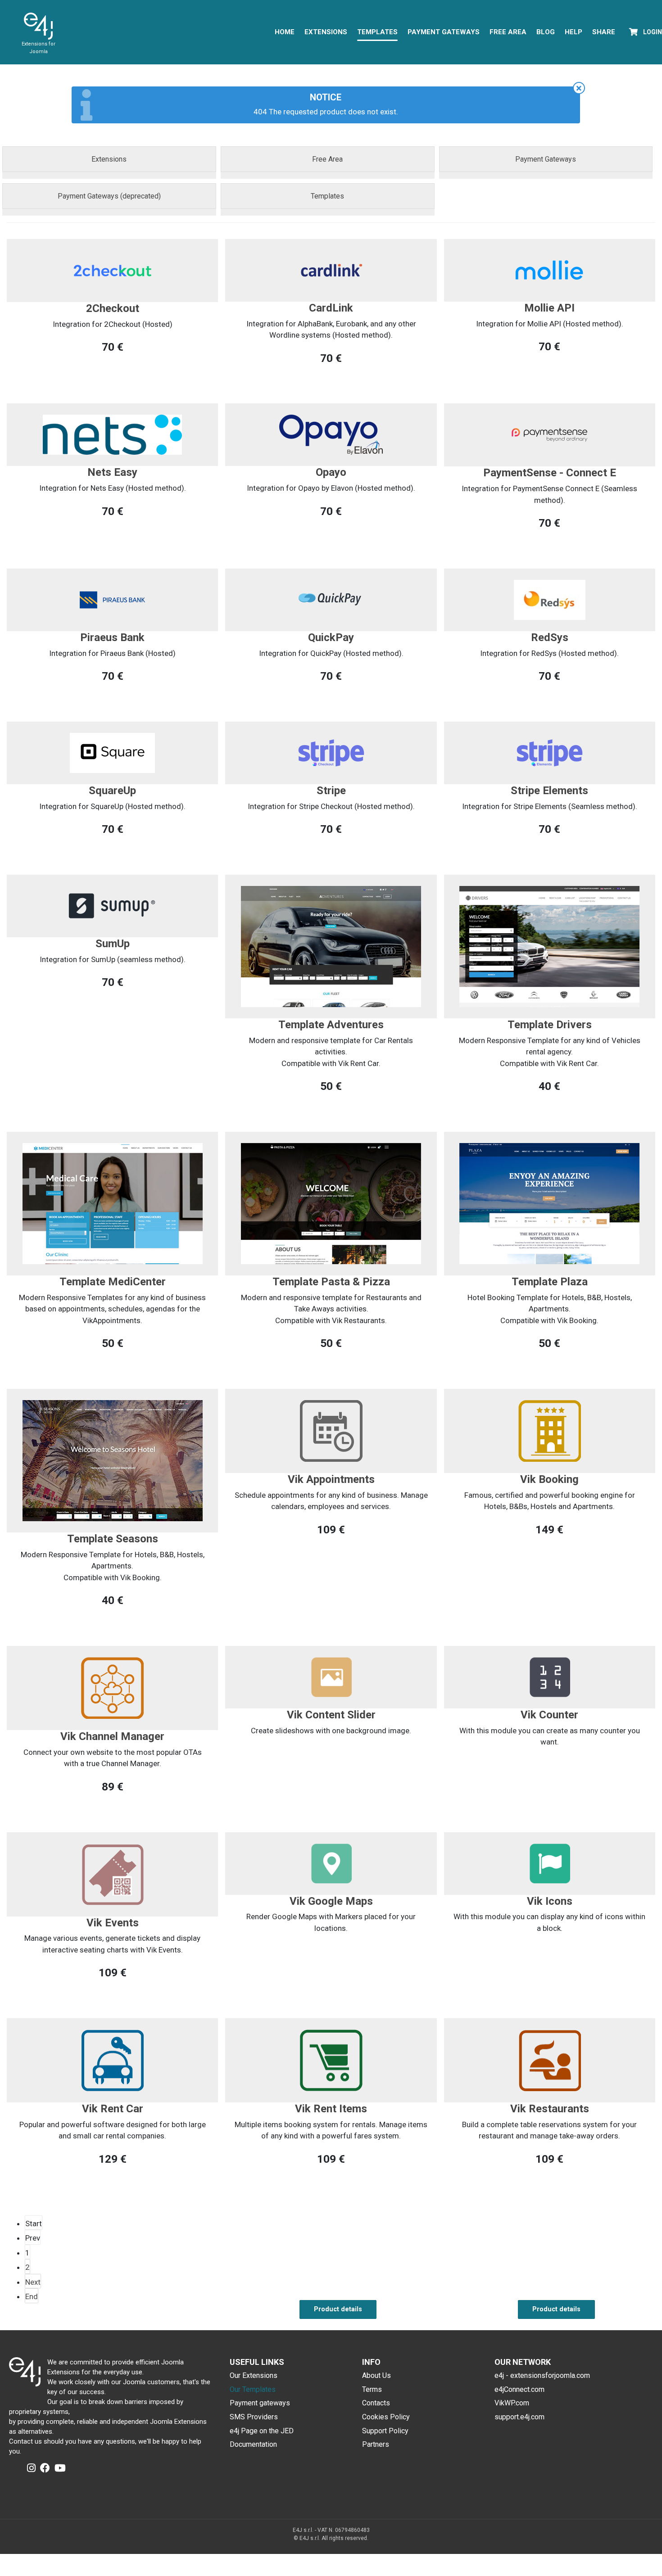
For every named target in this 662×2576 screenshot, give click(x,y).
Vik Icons (550, 1901)
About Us (376, 2375)
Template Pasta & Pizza (331, 1282)
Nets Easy (112, 472)
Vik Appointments (331, 1479)
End (32, 2296)
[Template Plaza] (549, 1203)
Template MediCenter (113, 1282)
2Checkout (113, 308)
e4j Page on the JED (262, 2431)
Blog (546, 32)
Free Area (508, 32)
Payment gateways (260, 2403)
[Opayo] (331, 434)
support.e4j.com (519, 2417)
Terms (372, 2389)
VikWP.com (512, 2403)
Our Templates (253, 2389)
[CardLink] (331, 270)
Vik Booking (549, 1479)
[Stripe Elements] (550, 752)
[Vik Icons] (550, 1862)
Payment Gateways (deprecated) (109, 196)
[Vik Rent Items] (331, 2060)
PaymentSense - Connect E (550, 473)
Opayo (331, 472)
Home (285, 32)
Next (33, 2282)
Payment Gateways (444, 32)
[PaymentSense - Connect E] (549, 434)
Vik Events (113, 1923)
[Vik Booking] (550, 1430)
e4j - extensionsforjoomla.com (542, 2375)
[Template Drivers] (549, 946)
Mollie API (549, 308)
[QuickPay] (331, 599)
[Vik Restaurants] (550, 2060)
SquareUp (112, 791)
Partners (376, 2444)
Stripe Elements (549, 791)
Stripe (331, 791)
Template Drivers (550, 1025)
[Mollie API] (550, 270)
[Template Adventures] (331, 946)
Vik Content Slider (331, 1715)
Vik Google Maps (331, 1901)
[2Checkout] (113, 270)
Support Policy (385, 2431)
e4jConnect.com (519, 2389)
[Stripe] (331, 752)
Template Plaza (550, 1282)
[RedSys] (550, 599)
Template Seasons (113, 1539)
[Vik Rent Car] (112, 2060)
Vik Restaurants (550, 2109)
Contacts (376, 2403)
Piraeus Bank (112, 637)
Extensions (326, 32)
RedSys (550, 637)
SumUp (113, 944)
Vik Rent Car (113, 2109)
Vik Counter (549, 1715)
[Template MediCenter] (113, 1203)
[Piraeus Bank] (112, 599)
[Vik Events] (112, 1873)
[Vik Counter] (550, 1677)
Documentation (253, 2444)
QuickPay (331, 637)
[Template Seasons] (113, 1460)
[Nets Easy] (112, 434)
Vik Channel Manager (112, 1736)
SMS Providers (254, 2417)
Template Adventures (331, 1025)
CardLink (331, 308)
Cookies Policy (386, 2417)
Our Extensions (254, 2375)
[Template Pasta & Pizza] (331, 1203)
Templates (377, 32)
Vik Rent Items (331, 2109)
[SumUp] (112, 905)
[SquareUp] (112, 752)
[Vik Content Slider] (331, 1677)
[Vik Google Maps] (331, 1862)
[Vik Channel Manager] (112, 1687)
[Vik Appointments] (331, 1430)
